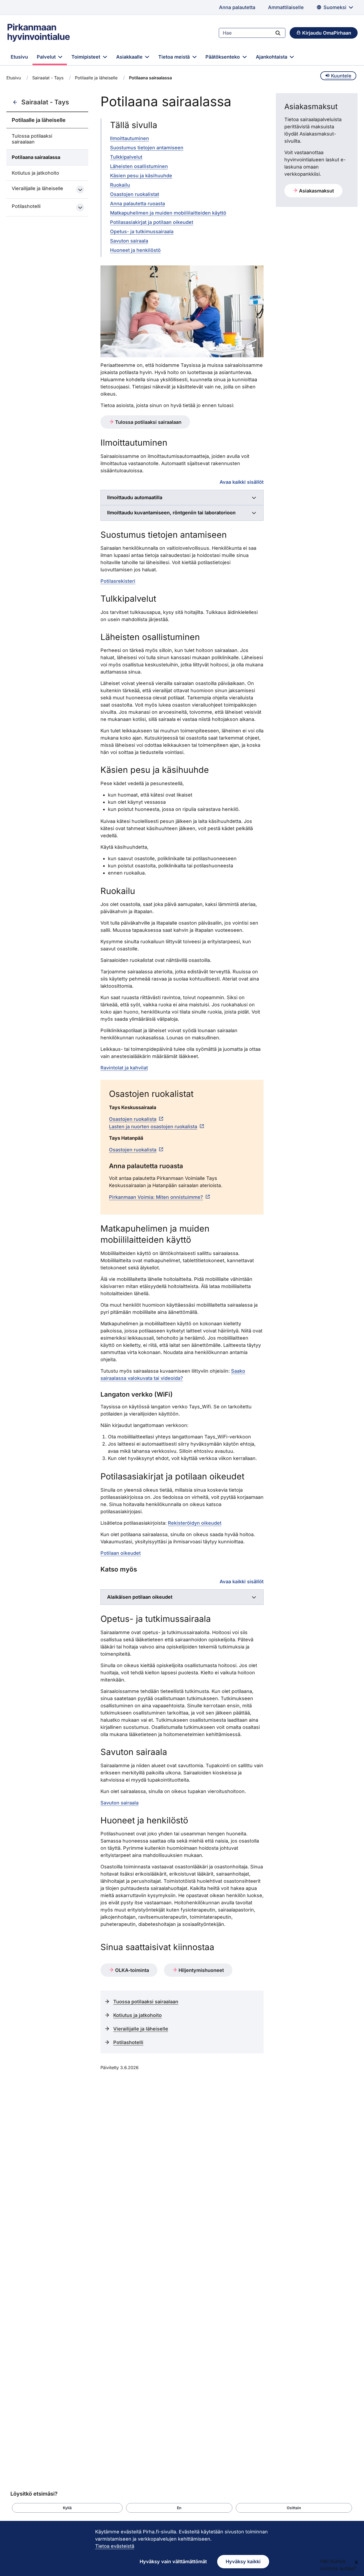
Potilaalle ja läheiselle (96, 78)
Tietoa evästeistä (115, 2546)
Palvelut (47, 57)
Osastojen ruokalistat (135, 194)
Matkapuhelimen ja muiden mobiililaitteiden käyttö (168, 213)
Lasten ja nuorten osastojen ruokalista (153, 1127)
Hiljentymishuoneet (201, 1970)
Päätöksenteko (223, 57)
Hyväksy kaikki (243, 2561)
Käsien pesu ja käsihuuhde (141, 176)
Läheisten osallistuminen (139, 166)
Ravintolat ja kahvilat (124, 1068)
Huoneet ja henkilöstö (135, 250)
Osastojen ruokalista (133, 1119)
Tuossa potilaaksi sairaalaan (146, 2002)
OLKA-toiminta (131, 1970)
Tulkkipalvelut (126, 157)
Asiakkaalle (130, 57)
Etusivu (19, 57)
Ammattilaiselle (286, 7)
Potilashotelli (26, 206)
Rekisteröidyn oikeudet (195, 1523)
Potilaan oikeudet (121, 1553)
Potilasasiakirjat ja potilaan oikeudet (152, 222)
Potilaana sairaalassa (36, 157)
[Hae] (278, 33)
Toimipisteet (86, 57)
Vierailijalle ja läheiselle (37, 188)
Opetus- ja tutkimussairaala (142, 231)
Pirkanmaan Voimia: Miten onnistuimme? (156, 1197)
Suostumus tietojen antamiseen (147, 148)
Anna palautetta (237, 7)
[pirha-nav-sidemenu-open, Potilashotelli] (80, 207)
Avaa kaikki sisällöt (242, 482)
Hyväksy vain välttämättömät (173, 2561)
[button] (67, 2508)
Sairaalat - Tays (48, 78)
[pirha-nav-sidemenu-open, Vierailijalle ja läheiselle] (80, 190)
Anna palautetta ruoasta (137, 204)
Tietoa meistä (175, 57)
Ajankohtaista (272, 57)
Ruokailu (120, 185)
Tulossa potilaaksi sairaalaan (32, 139)
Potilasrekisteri (118, 581)
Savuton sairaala (129, 241)
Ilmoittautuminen (130, 138)
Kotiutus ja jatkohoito (35, 173)
